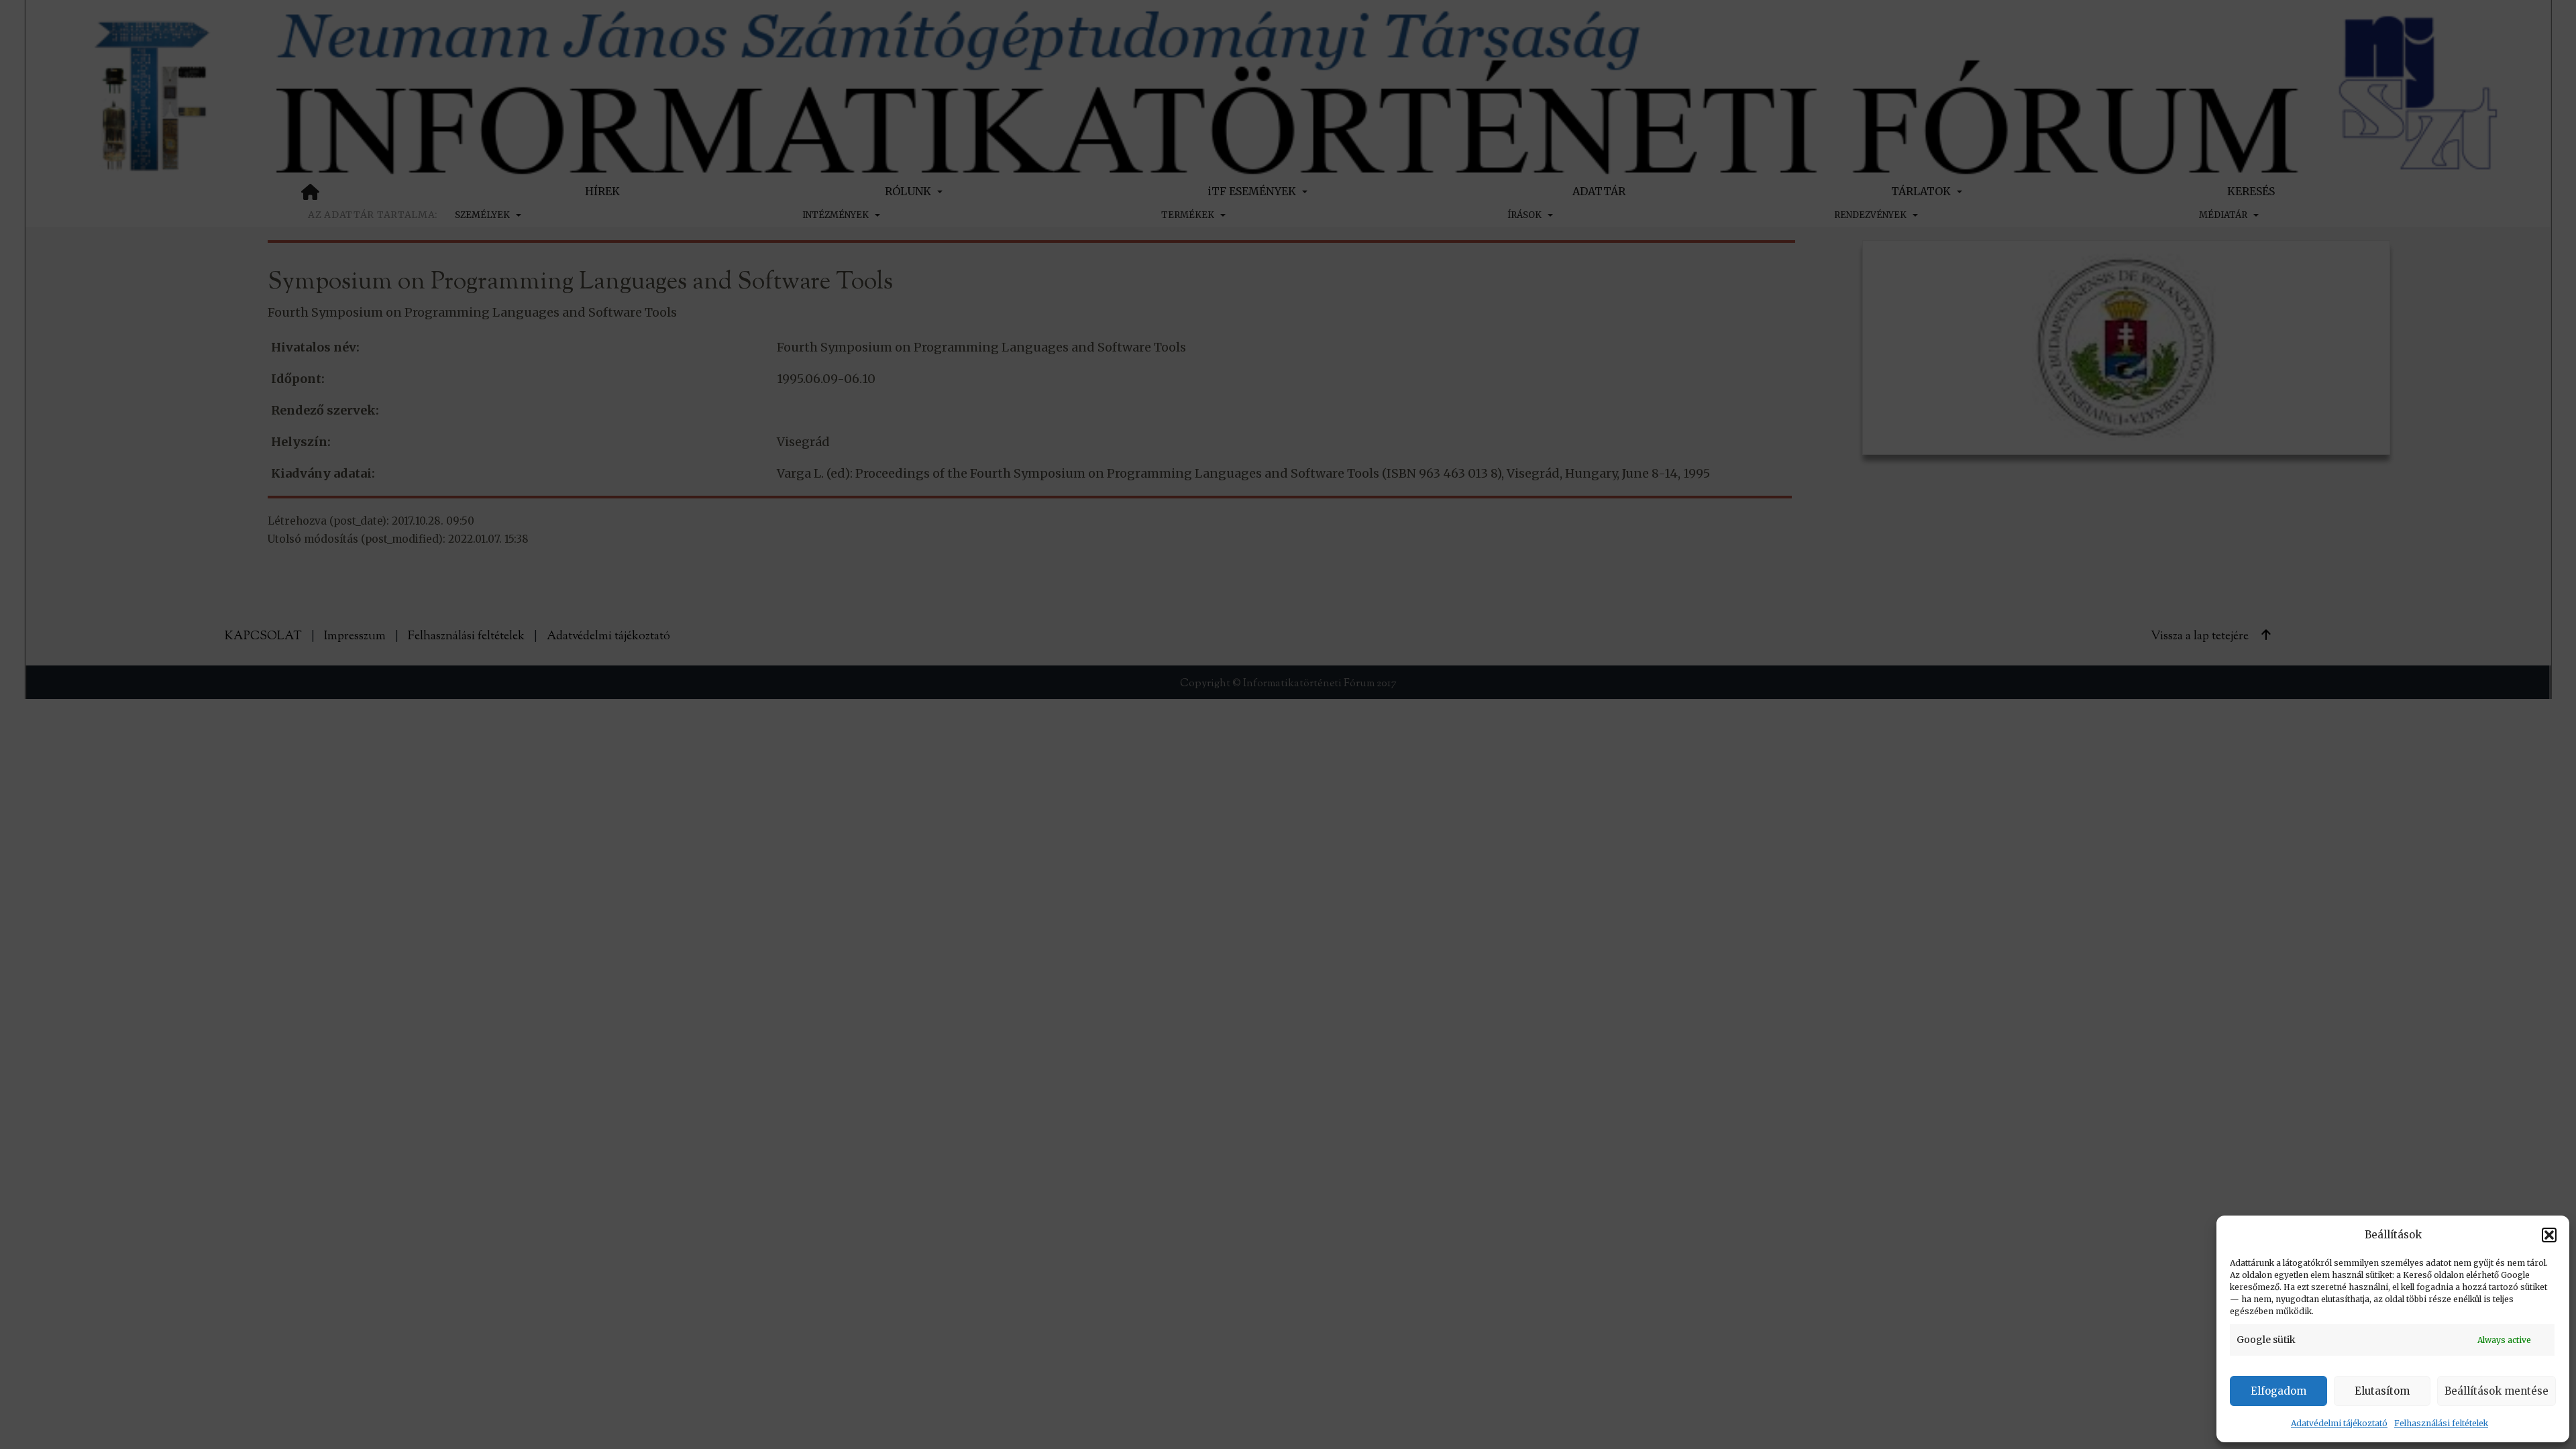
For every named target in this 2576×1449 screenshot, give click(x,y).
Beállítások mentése (2497, 1391)
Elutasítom (2382, 1391)
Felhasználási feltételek (2441, 1423)
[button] (2549, 1235)
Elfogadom (2278, 1391)
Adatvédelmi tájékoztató (2339, 1423)
